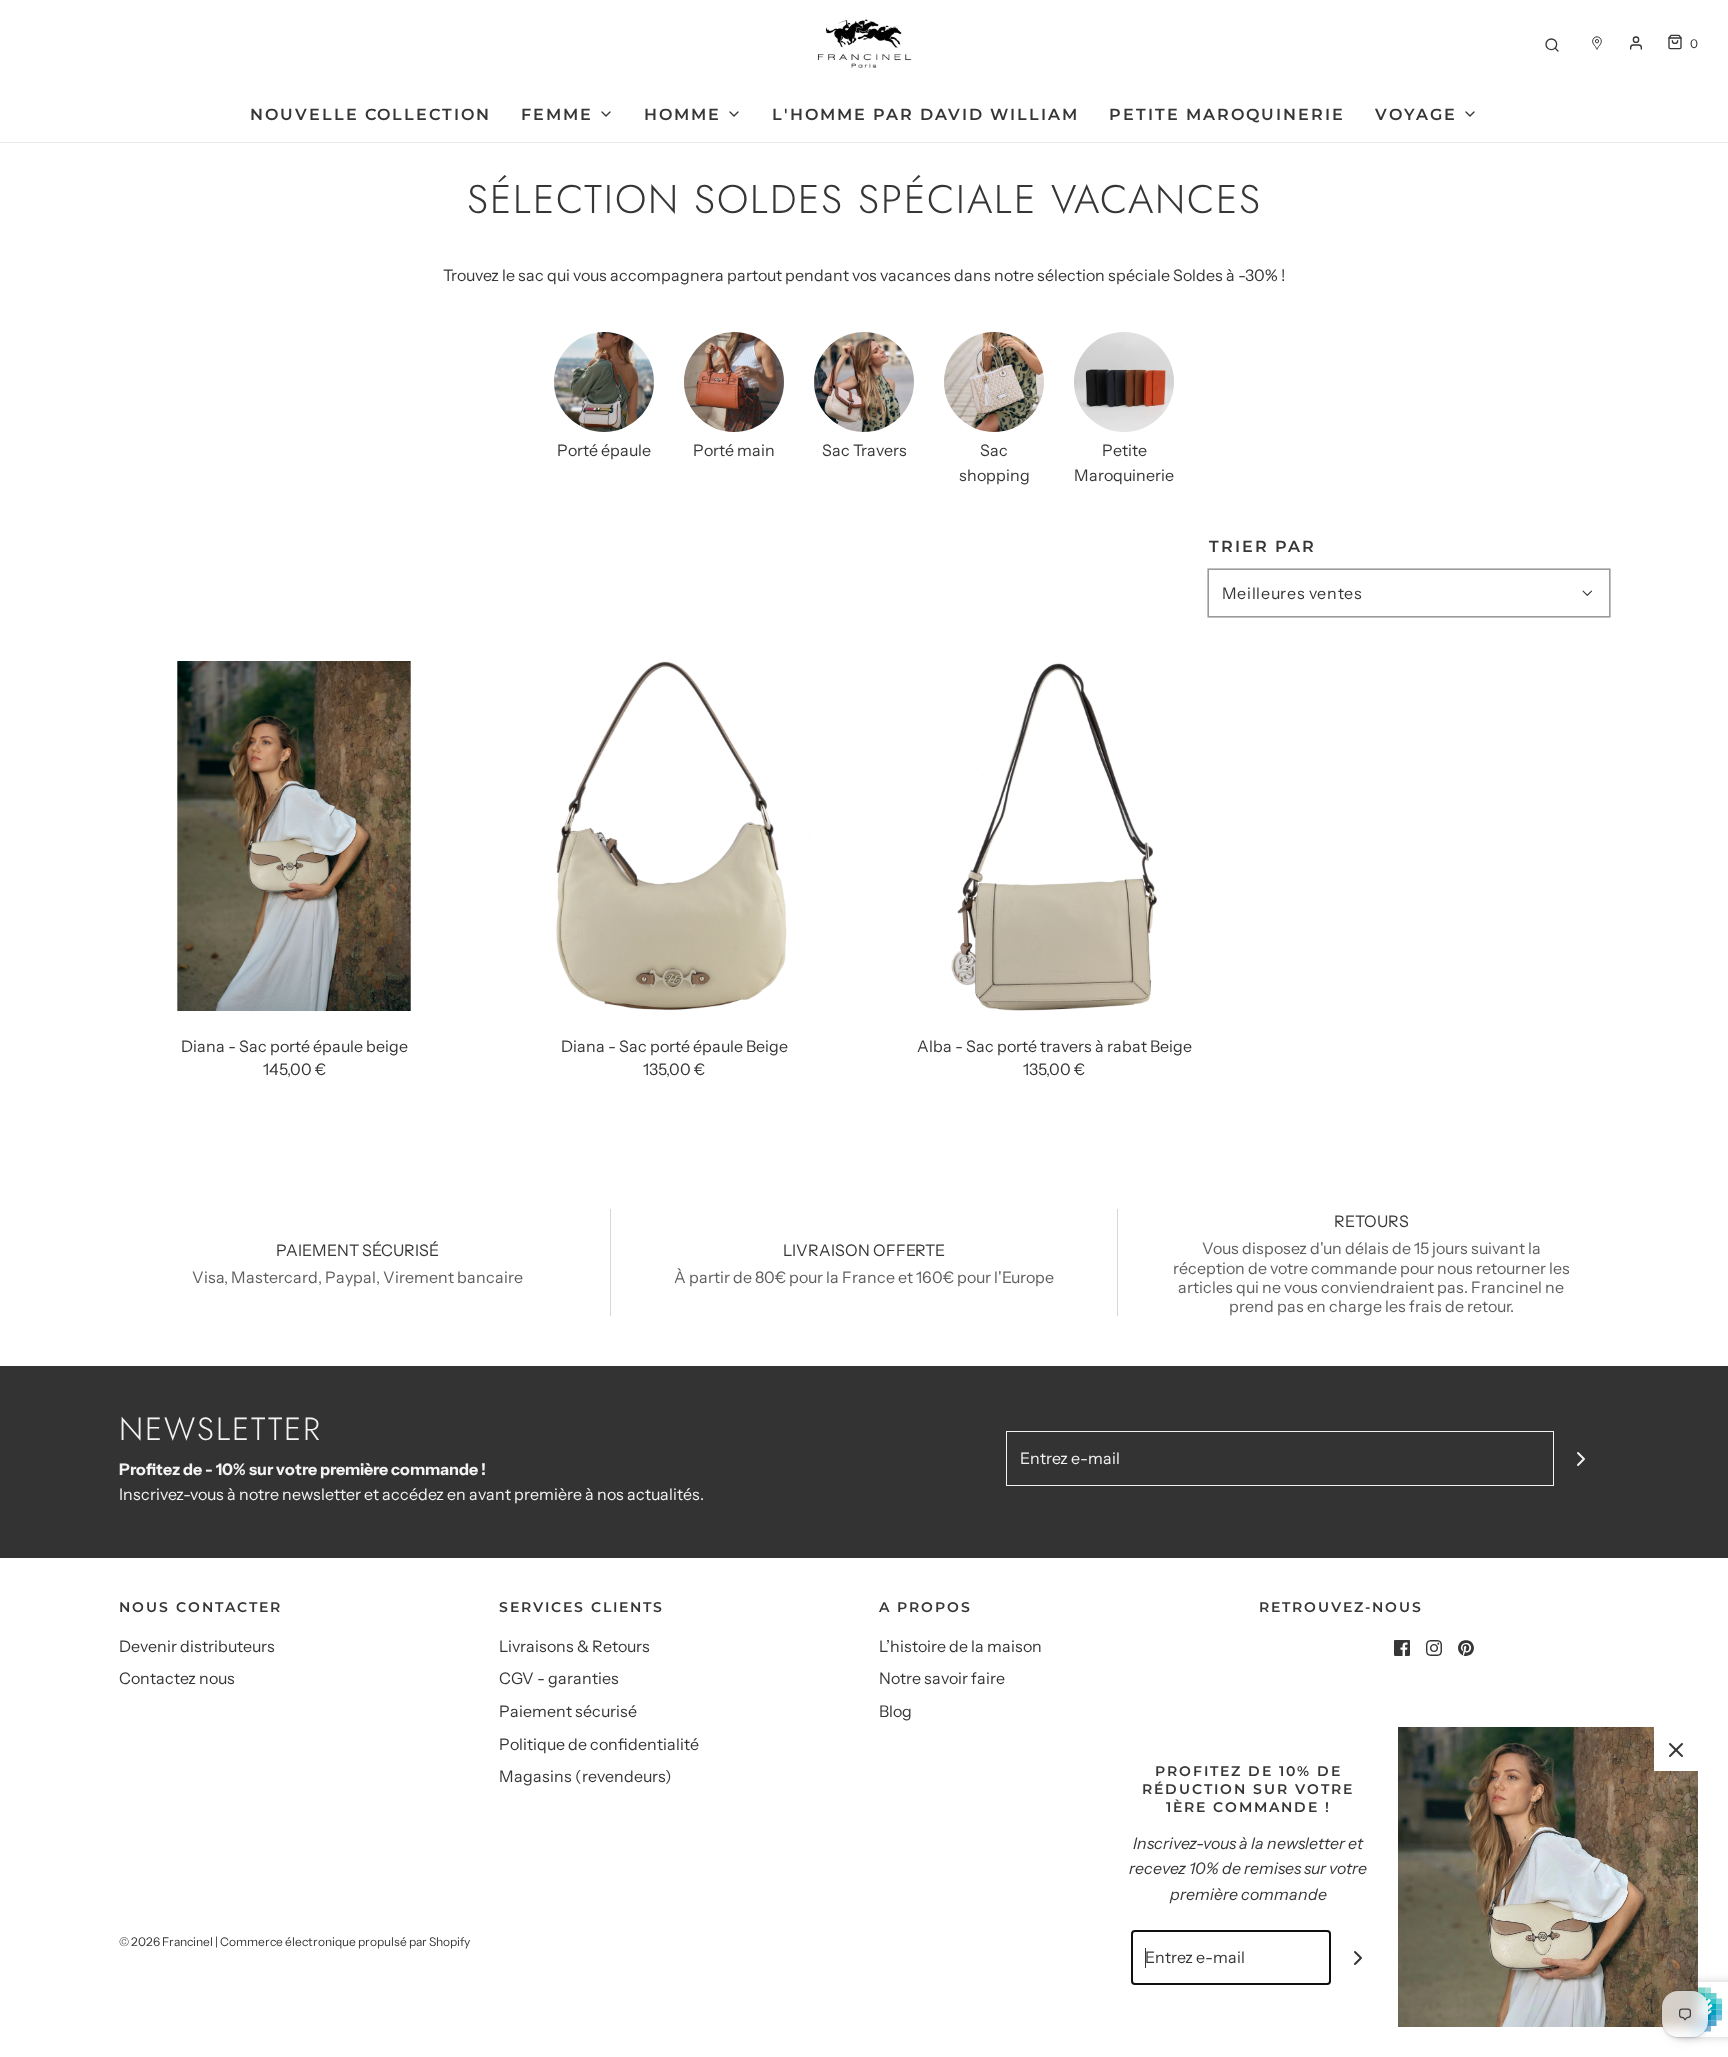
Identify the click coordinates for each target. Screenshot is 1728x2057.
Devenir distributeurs (197, 1646)
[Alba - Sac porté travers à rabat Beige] (1054, 835)
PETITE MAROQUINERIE (1227, 114)
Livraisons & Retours (574, 1646)
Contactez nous (177, 1678)
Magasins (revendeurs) (585, 1776)
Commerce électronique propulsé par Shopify (345, 1941)
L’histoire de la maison (960, 1646)
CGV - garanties (559, 1678)
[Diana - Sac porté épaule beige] (294, 835)
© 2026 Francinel (166, 1941)
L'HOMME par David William (925, 114)
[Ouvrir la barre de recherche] (1552, 43)
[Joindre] (1581, 1458)
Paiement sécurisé (568, 1711)
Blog (895, 1711)
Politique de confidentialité (599, 1744)
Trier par (1262, 547)
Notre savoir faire (942, 1678)
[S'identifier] (1636, 43)
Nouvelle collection (370, 114)
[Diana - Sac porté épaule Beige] (674, 835)
